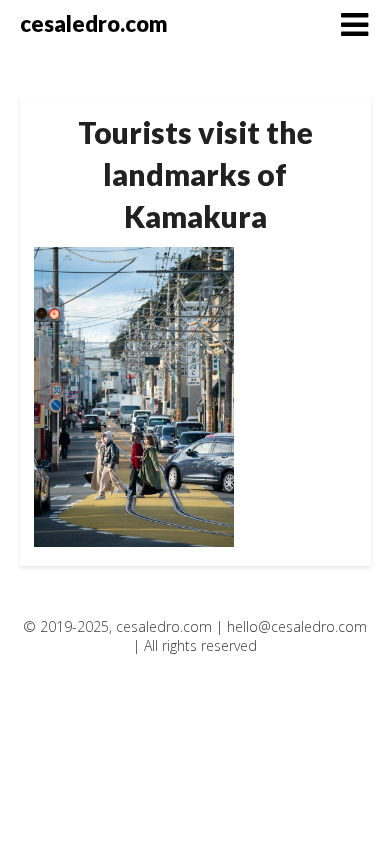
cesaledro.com (94, 23)
